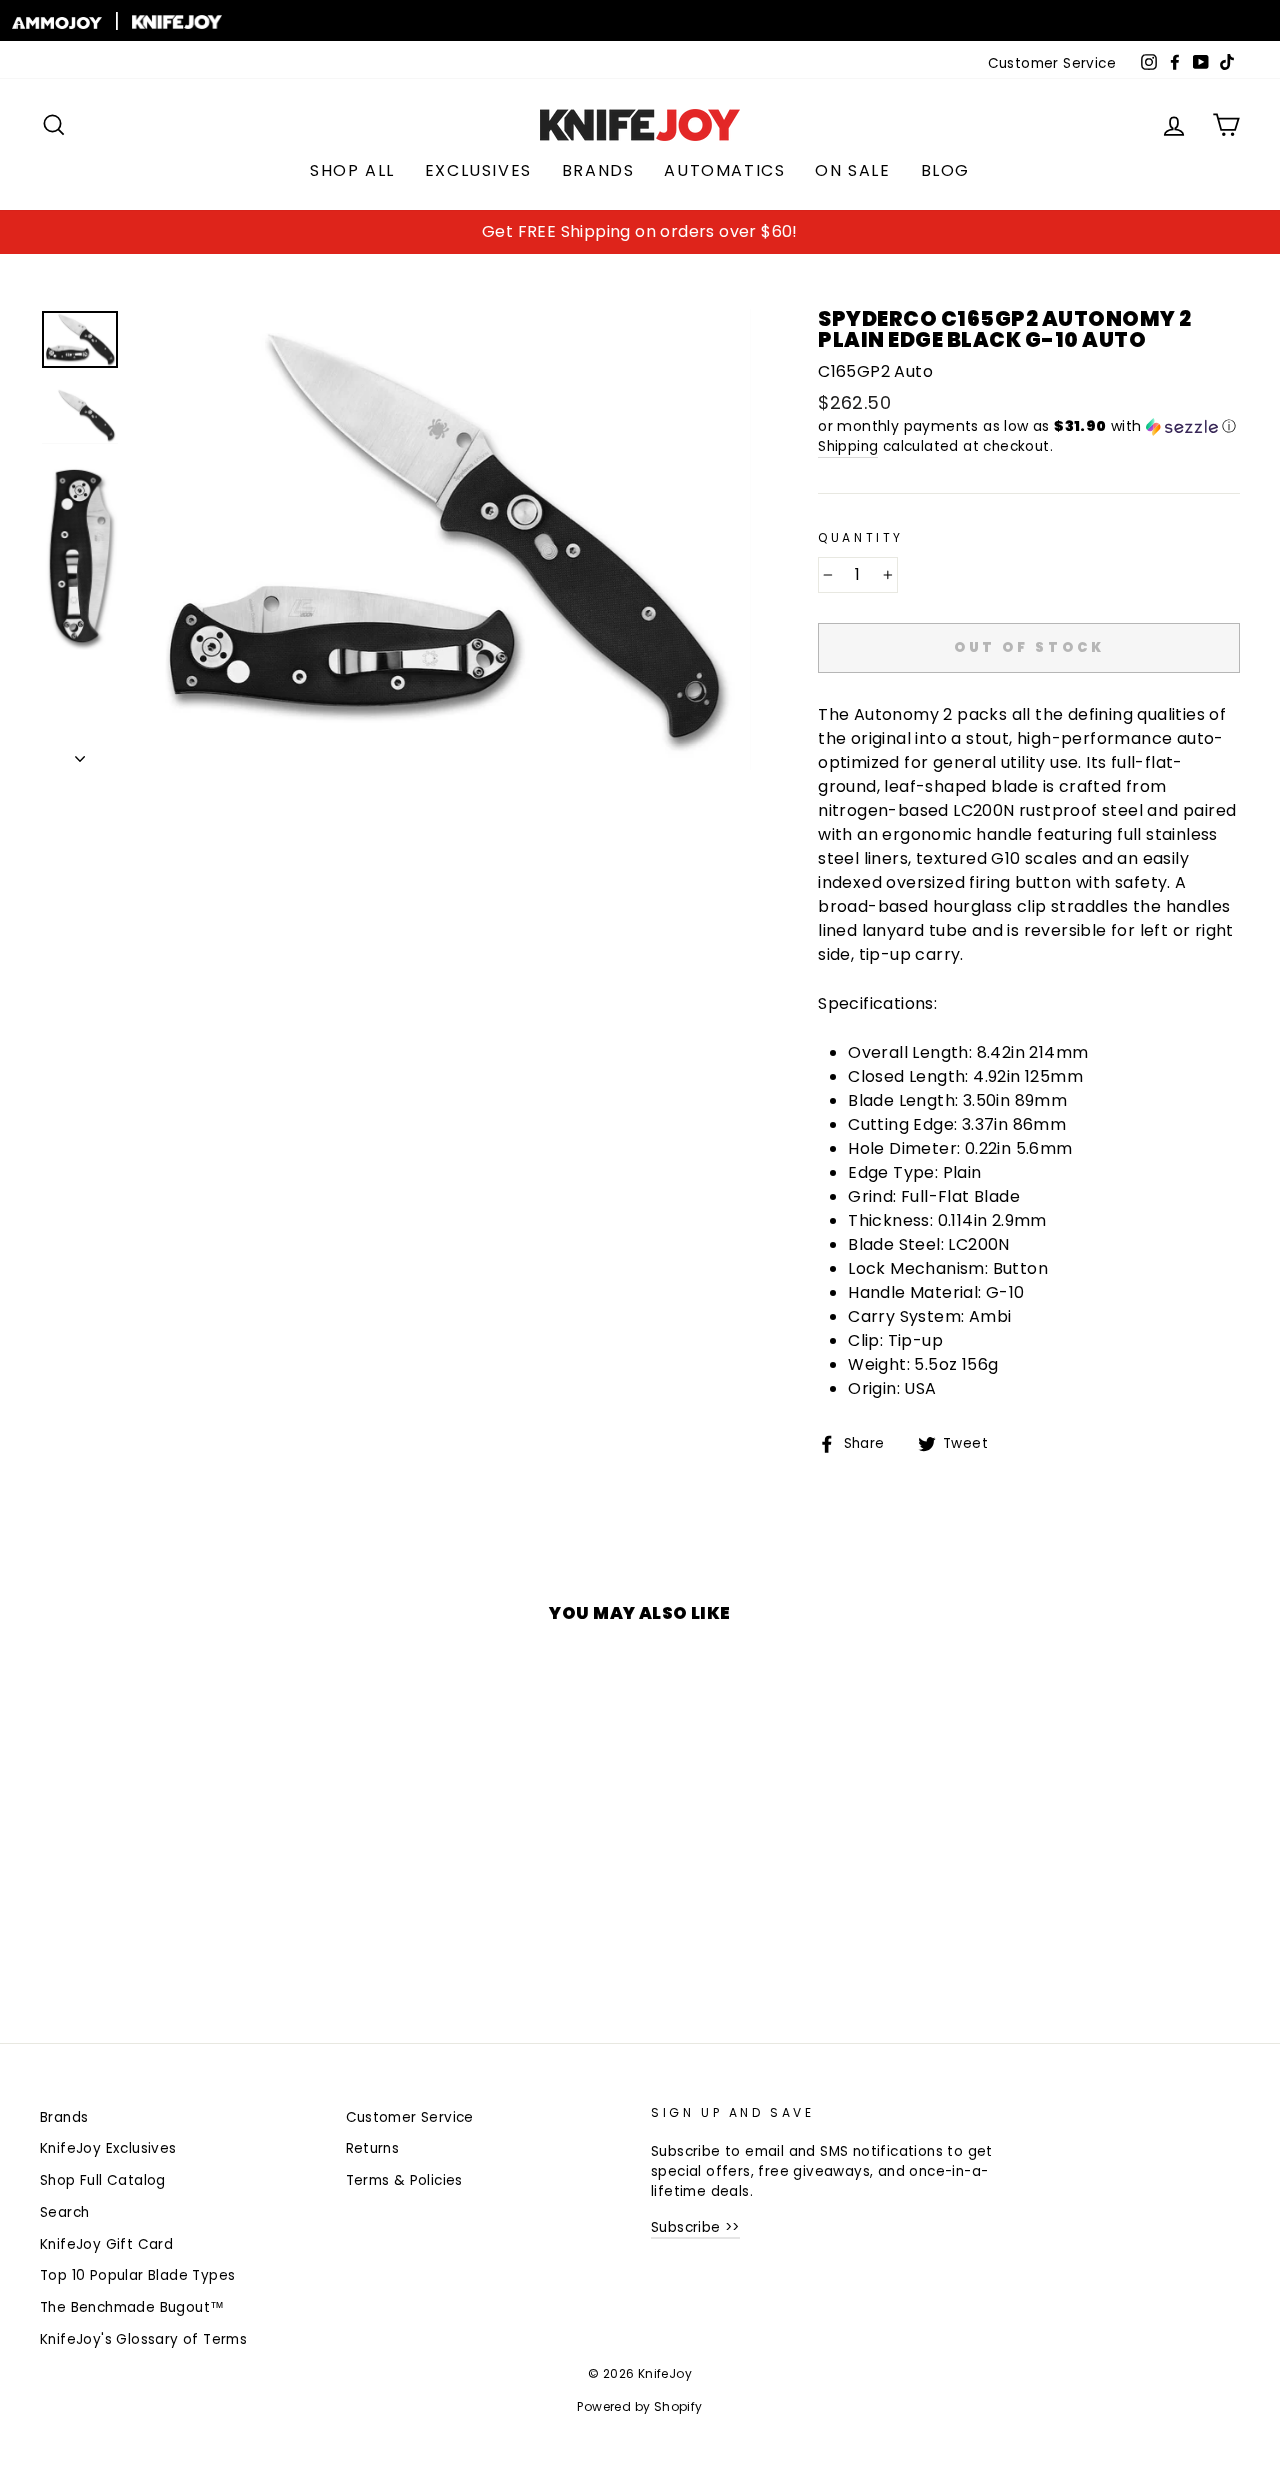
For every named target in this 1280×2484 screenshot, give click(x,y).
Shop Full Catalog (103, 2180)
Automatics (724, 170)
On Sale (852, 170)
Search (64, 2212)
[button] (1029, 426)
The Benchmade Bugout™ (132, 2307)
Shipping (848, 446)
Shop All (352, 170)
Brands (598, 170)
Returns (373, 2148)
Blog (945, 170)
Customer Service (1052, 63)
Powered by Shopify (639, 2406)
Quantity (861, 537)
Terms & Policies (404, 2180)
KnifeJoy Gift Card (106, 2244)
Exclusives (478, 170)
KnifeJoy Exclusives (108, 2148)
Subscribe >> (695, 2227)
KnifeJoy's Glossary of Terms (143, 2339)
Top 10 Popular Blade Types (137, 2275)
